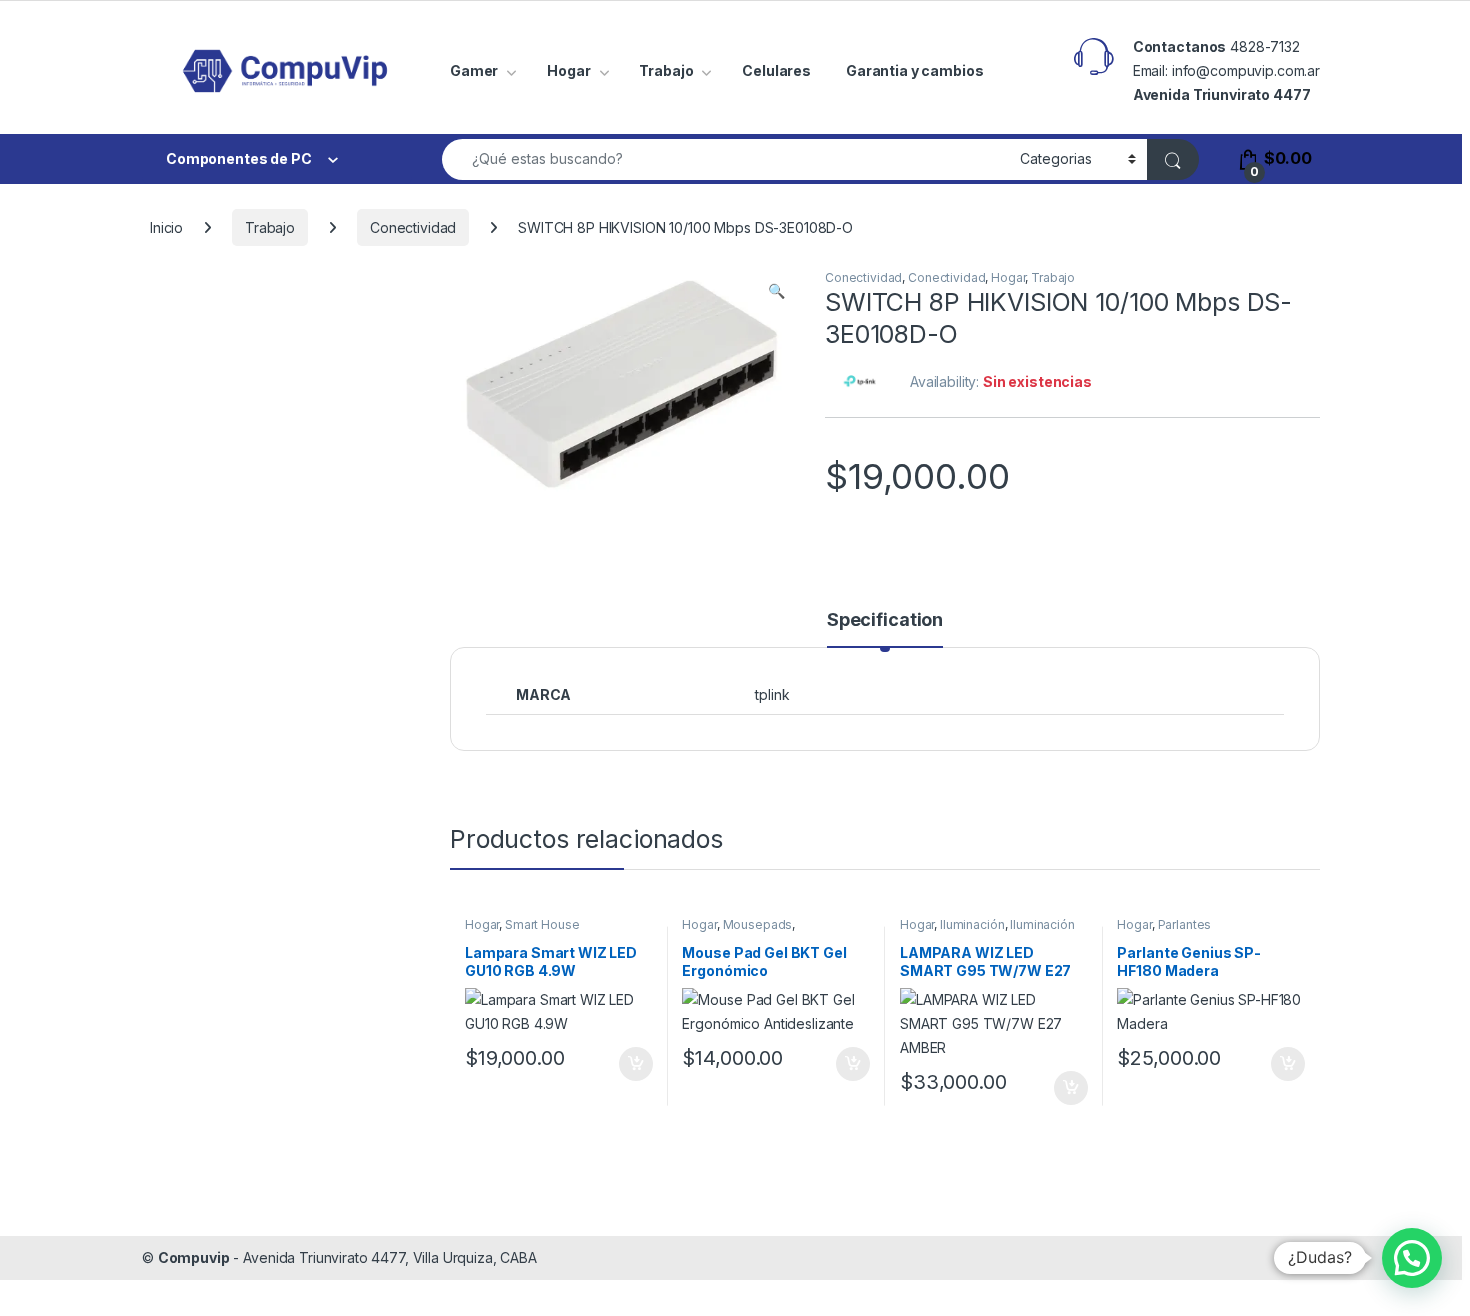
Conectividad (413, 227)
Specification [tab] (885, 620)
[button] (776, 291)
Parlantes (1185, 924)
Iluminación (972, 924)
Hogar (568, 70)
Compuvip (194, 1257)
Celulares (776, 70)
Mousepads (758, 924)
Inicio (166, 227)
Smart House (542, 924)
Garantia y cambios (914, 70)
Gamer (474, 70)
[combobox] (725, 159)
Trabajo (666, 70)
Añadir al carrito (631, 1064)
